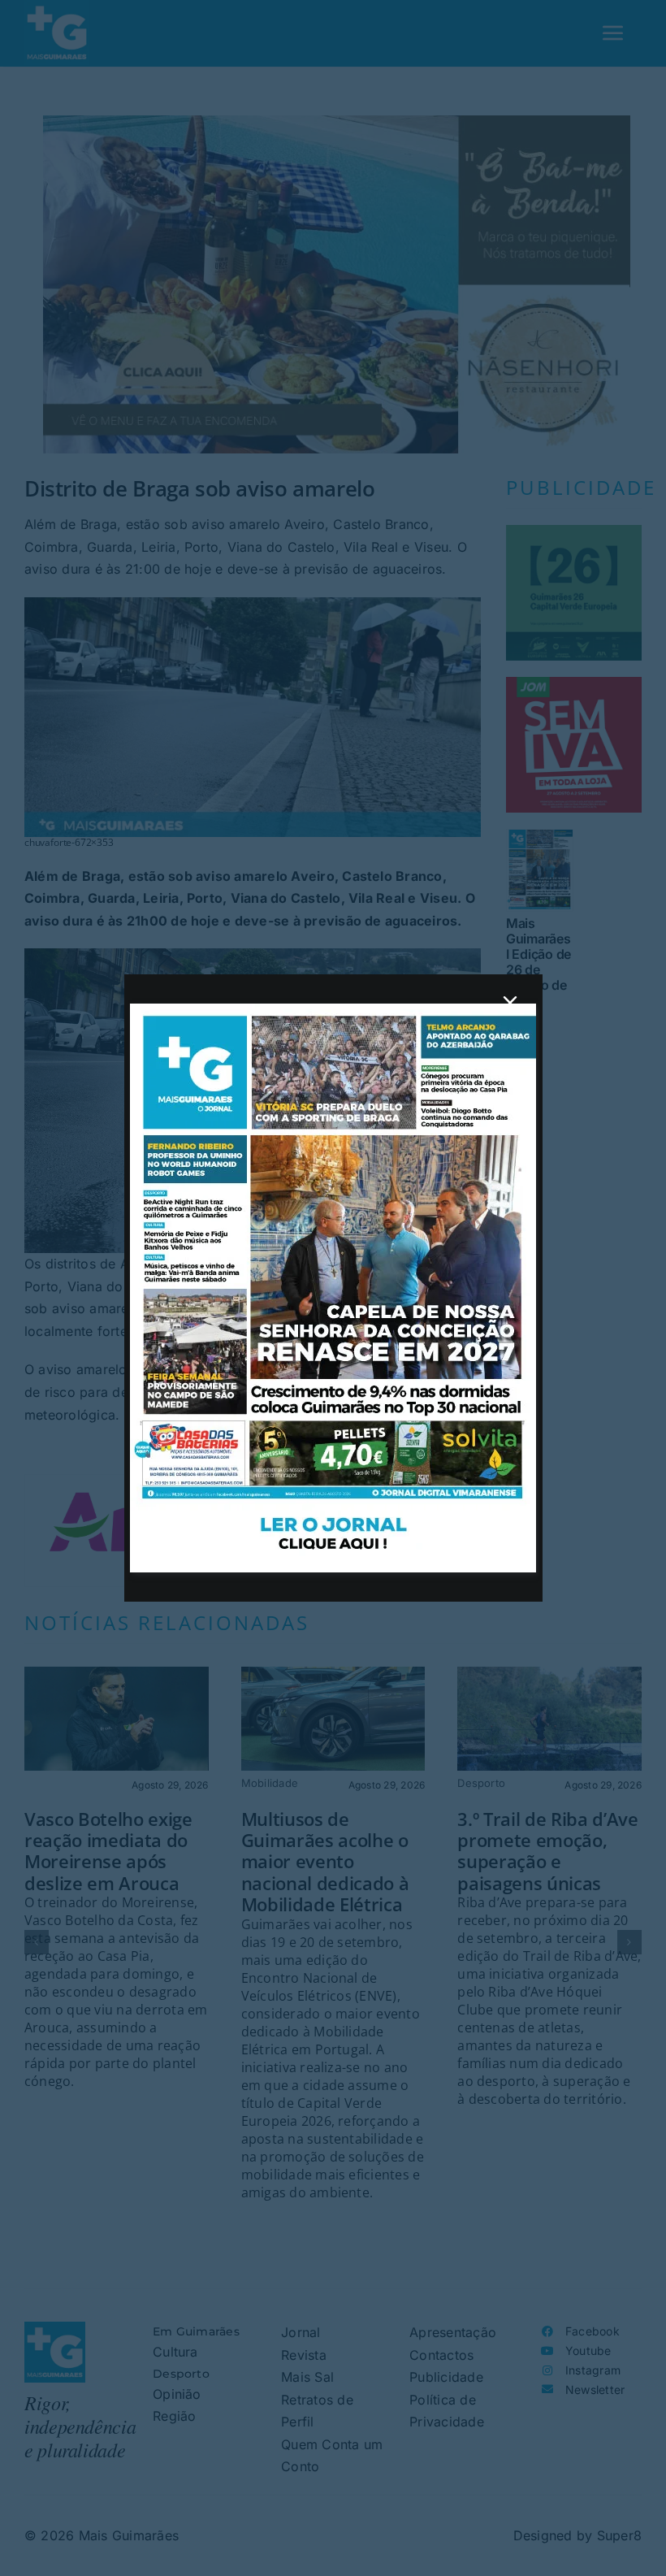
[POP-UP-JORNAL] (333, 1010)
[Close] (510, 1003)
